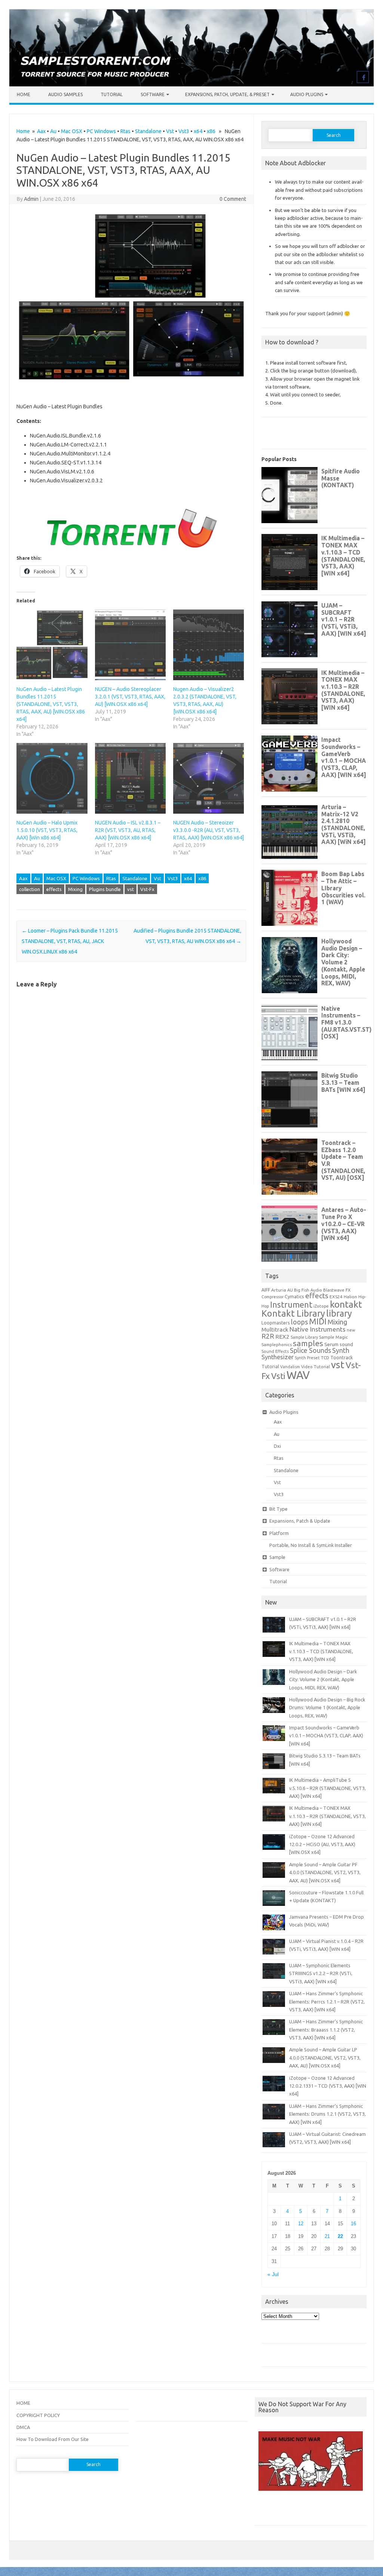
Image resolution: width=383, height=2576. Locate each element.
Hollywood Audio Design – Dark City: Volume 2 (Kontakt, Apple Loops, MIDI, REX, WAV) (323, 1680)
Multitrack (275, 1330)
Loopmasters (276, 1323)
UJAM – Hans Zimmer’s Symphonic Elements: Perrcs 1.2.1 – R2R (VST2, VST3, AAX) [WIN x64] (327, 2001)
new (351, 1330)
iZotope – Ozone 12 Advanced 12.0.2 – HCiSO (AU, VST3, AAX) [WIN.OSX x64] (322, 1844)
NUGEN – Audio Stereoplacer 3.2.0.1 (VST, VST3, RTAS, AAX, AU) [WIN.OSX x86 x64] (130, 697)
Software (153, 94)
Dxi (277, 1446)
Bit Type (278, 1509)
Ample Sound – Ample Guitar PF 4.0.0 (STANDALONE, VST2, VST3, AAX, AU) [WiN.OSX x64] (325, 1872)
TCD (325, 1358)
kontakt (346, 1304)
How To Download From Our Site (53, 2439)
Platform (279, 1533)
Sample (277, 1557)
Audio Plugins (307, 94)
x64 (198, 131)
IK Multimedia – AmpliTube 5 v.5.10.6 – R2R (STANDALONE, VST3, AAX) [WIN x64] (327, 1788)
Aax (41, 131)
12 (301, 2224)
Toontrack (341, 1357)
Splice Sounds (310, 1350)
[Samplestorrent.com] (191, 85)
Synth (341, 1350)
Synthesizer (278, 1357)
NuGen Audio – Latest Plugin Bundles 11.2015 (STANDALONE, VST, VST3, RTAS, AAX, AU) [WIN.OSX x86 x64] (51, 704)
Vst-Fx (147, 889)
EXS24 (336, 1297)
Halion (350, 1297)
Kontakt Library (293, 1313)
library (339, 1313)
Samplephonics (277, 1344)
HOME (23, 2403)
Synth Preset (307, 1358)
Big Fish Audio (308, 1290)
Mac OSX (72, 131)
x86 (211, 131)
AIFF (266, 1290)
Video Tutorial (315, 1367)
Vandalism (290, 1367)
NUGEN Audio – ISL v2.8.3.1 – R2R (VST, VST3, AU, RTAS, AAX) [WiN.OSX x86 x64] (128, 830)
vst (131, 889)
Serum (331, 1344)
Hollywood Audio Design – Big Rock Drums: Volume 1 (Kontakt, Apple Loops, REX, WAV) (327, 1708)
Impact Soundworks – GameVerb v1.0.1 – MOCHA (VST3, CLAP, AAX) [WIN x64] (326, 1736)
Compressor (272, 1297)
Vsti (278, 1376)
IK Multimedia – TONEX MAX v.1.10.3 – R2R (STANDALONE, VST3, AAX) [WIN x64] (327, 1816)
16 (353, 2224)
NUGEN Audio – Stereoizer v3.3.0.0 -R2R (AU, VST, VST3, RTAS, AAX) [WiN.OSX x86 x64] (209, 830)
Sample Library (304, 1337)
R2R (268, 1336)
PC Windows (101, 131)
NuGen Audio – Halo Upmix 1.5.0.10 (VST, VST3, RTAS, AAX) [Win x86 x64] (47, 830)
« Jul (273, 2274)
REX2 (282, 1337)
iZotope (321, 1306)
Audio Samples (65, 94)
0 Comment (233, 199)
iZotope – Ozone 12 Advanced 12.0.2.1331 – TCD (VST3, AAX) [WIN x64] (328, 2086)
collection (30, 889)
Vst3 (184, 131)
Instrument (291, 1304)
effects (54, 889)
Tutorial (112, 94)
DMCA (23, 2427)
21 (327, 2236)
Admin (31, 199)
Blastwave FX (337, 1290)
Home (24, 94)
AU (290, 1290)
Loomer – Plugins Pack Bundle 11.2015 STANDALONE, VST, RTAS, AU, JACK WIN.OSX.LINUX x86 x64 (70, 941)
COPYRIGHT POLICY (38, 2415)
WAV (298, 1375)
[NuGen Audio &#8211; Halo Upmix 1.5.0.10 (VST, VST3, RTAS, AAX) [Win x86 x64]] (52, 778)
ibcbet (265, 2511)
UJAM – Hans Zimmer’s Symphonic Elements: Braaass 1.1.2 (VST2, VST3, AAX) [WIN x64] (326, 2030)
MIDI (318, 1321)
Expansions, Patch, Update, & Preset (227, 94)
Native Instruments (318, 1329)
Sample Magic (333, 1337)
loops (299, 1322)
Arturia (279, 1290)
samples (308, 1343)
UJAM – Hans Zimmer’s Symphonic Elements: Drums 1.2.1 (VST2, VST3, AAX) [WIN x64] (327, 2114)
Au (53, 131)
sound (346, 1344)
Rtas (125, 131)
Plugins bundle (105, 889)
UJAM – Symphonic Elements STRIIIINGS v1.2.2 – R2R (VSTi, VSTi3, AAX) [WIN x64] (321, 1973)
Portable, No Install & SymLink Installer (311, 1545)
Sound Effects (275, 1351)
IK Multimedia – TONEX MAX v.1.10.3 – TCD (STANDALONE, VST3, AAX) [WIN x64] (321, 1651)
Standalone (148, 131)
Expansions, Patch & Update (300, 1521)
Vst (170, 131)
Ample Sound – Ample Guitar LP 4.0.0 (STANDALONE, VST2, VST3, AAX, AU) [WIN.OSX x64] (325, 2058)
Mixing (75, 889)
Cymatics (294, 1296)
